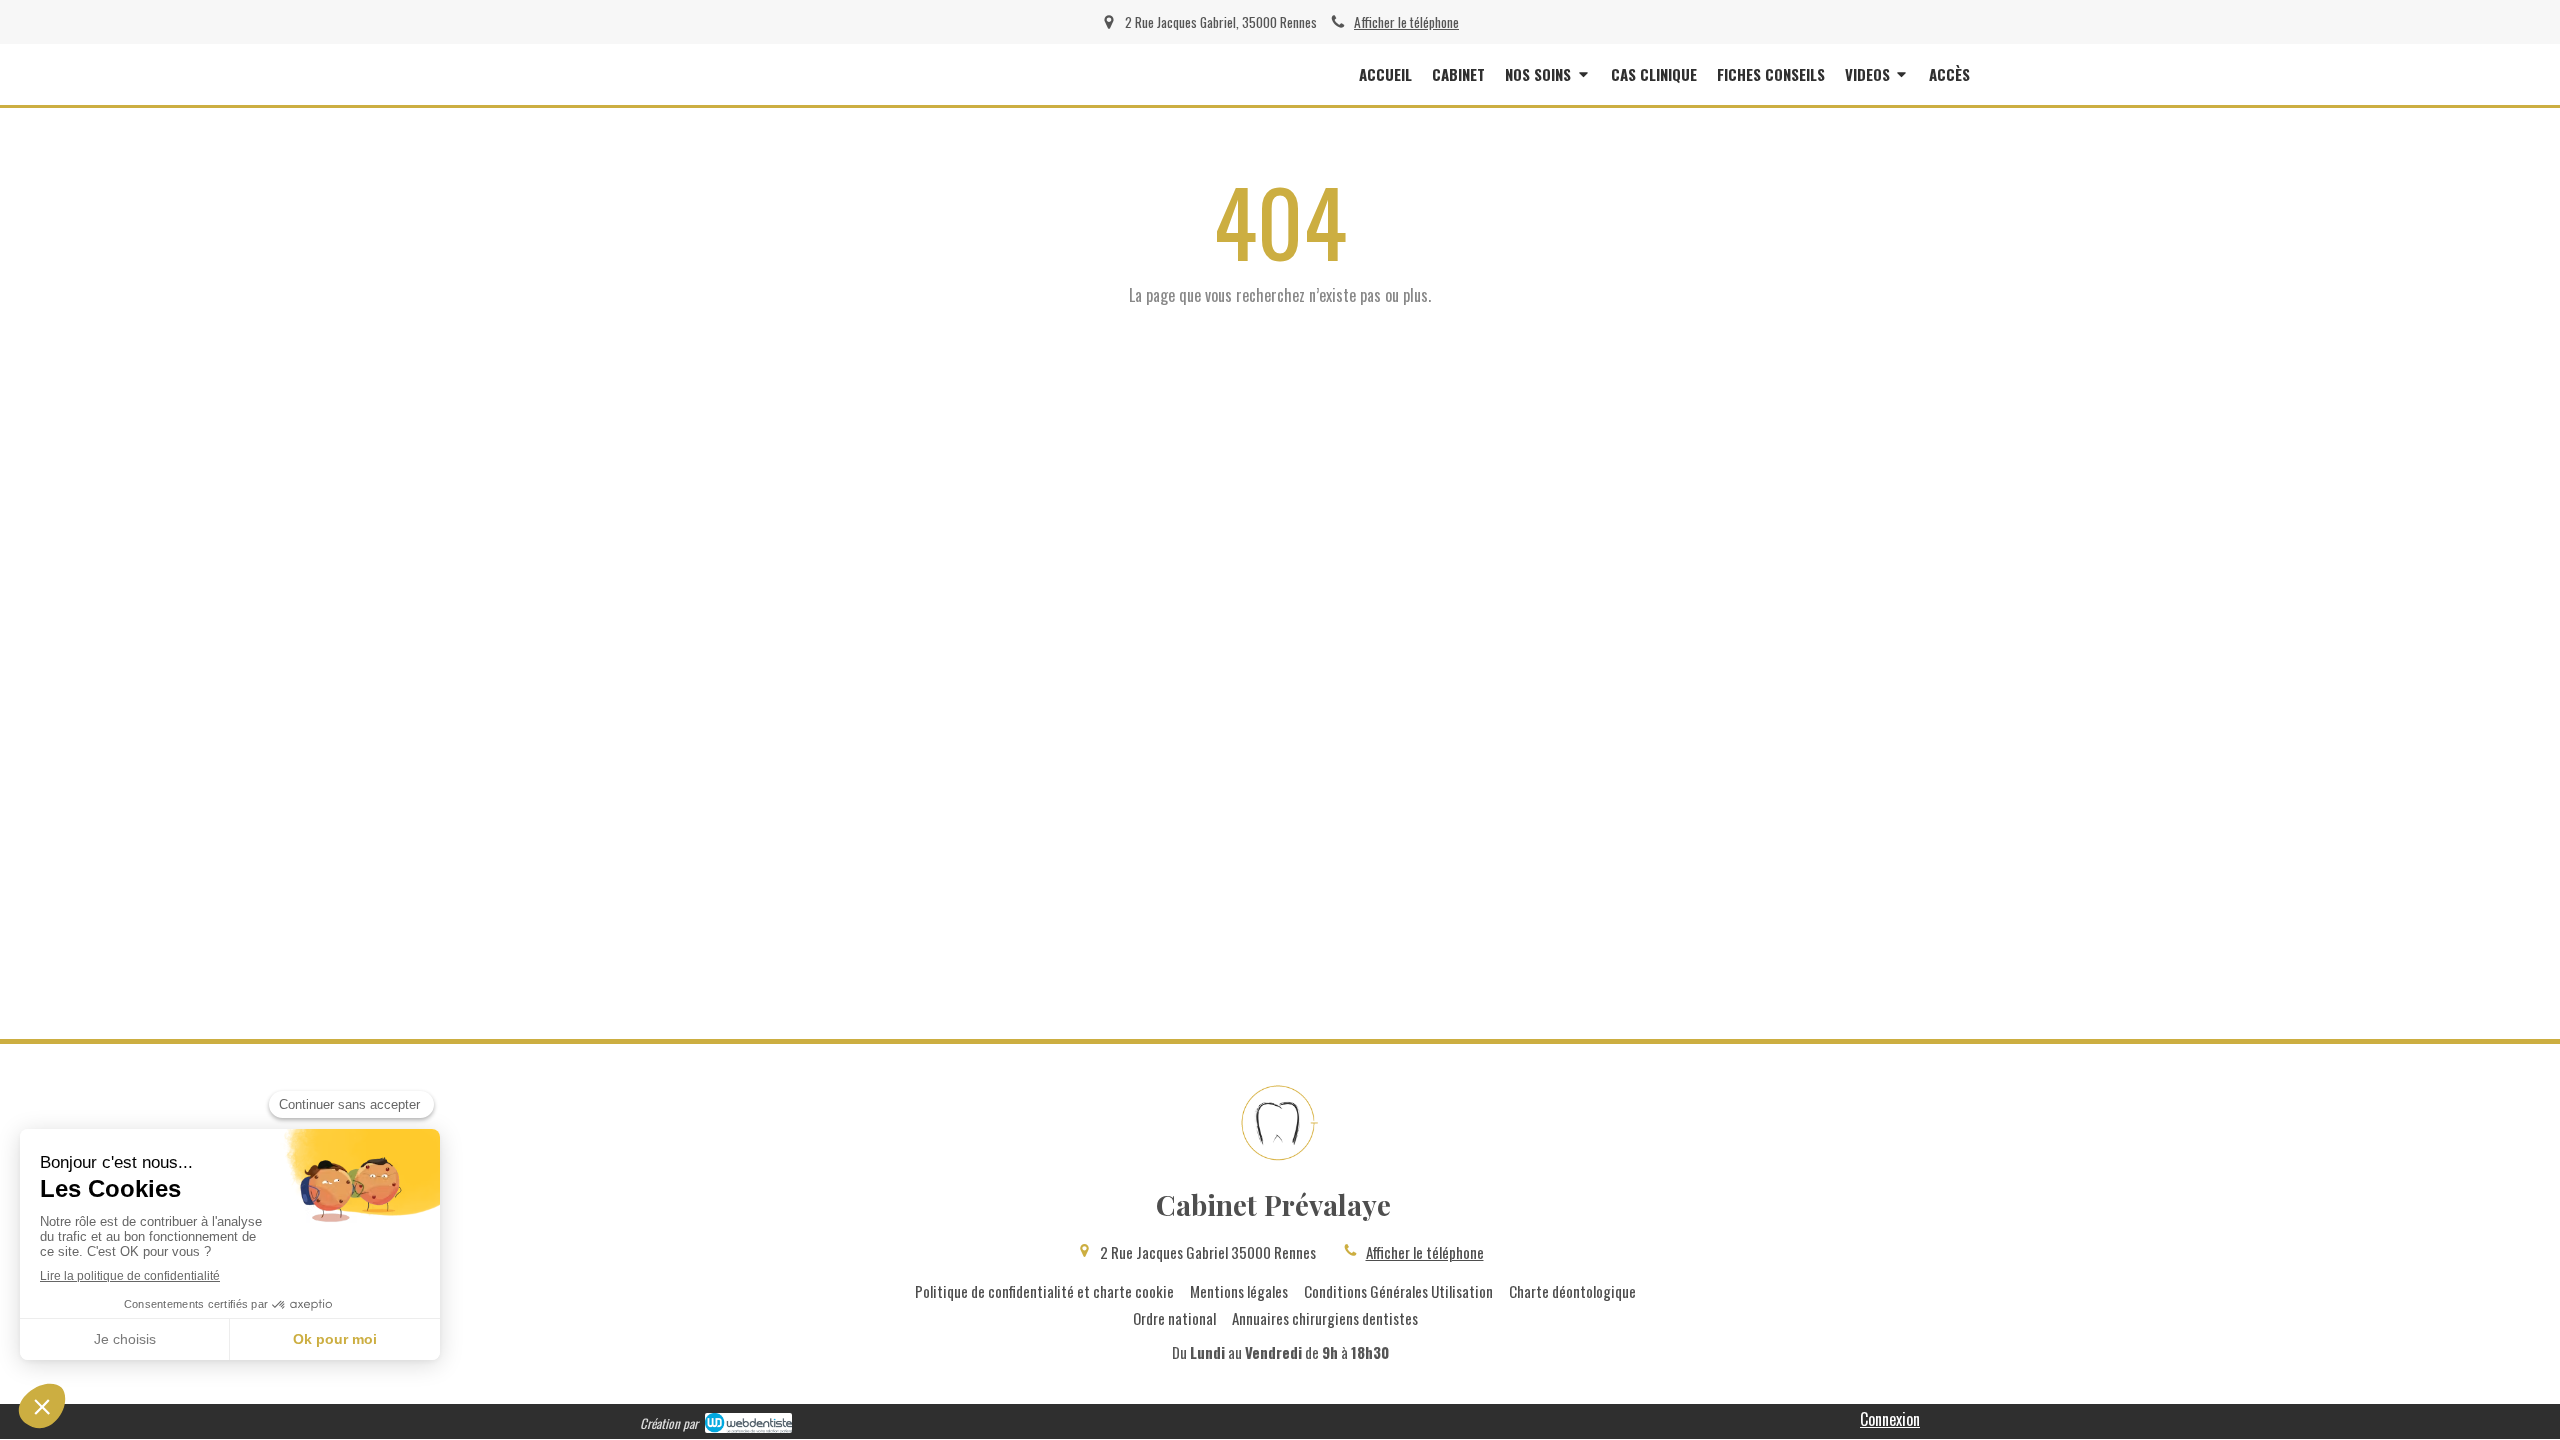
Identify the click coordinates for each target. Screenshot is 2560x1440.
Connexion (1890, 1419)
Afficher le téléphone (1406, 22)
